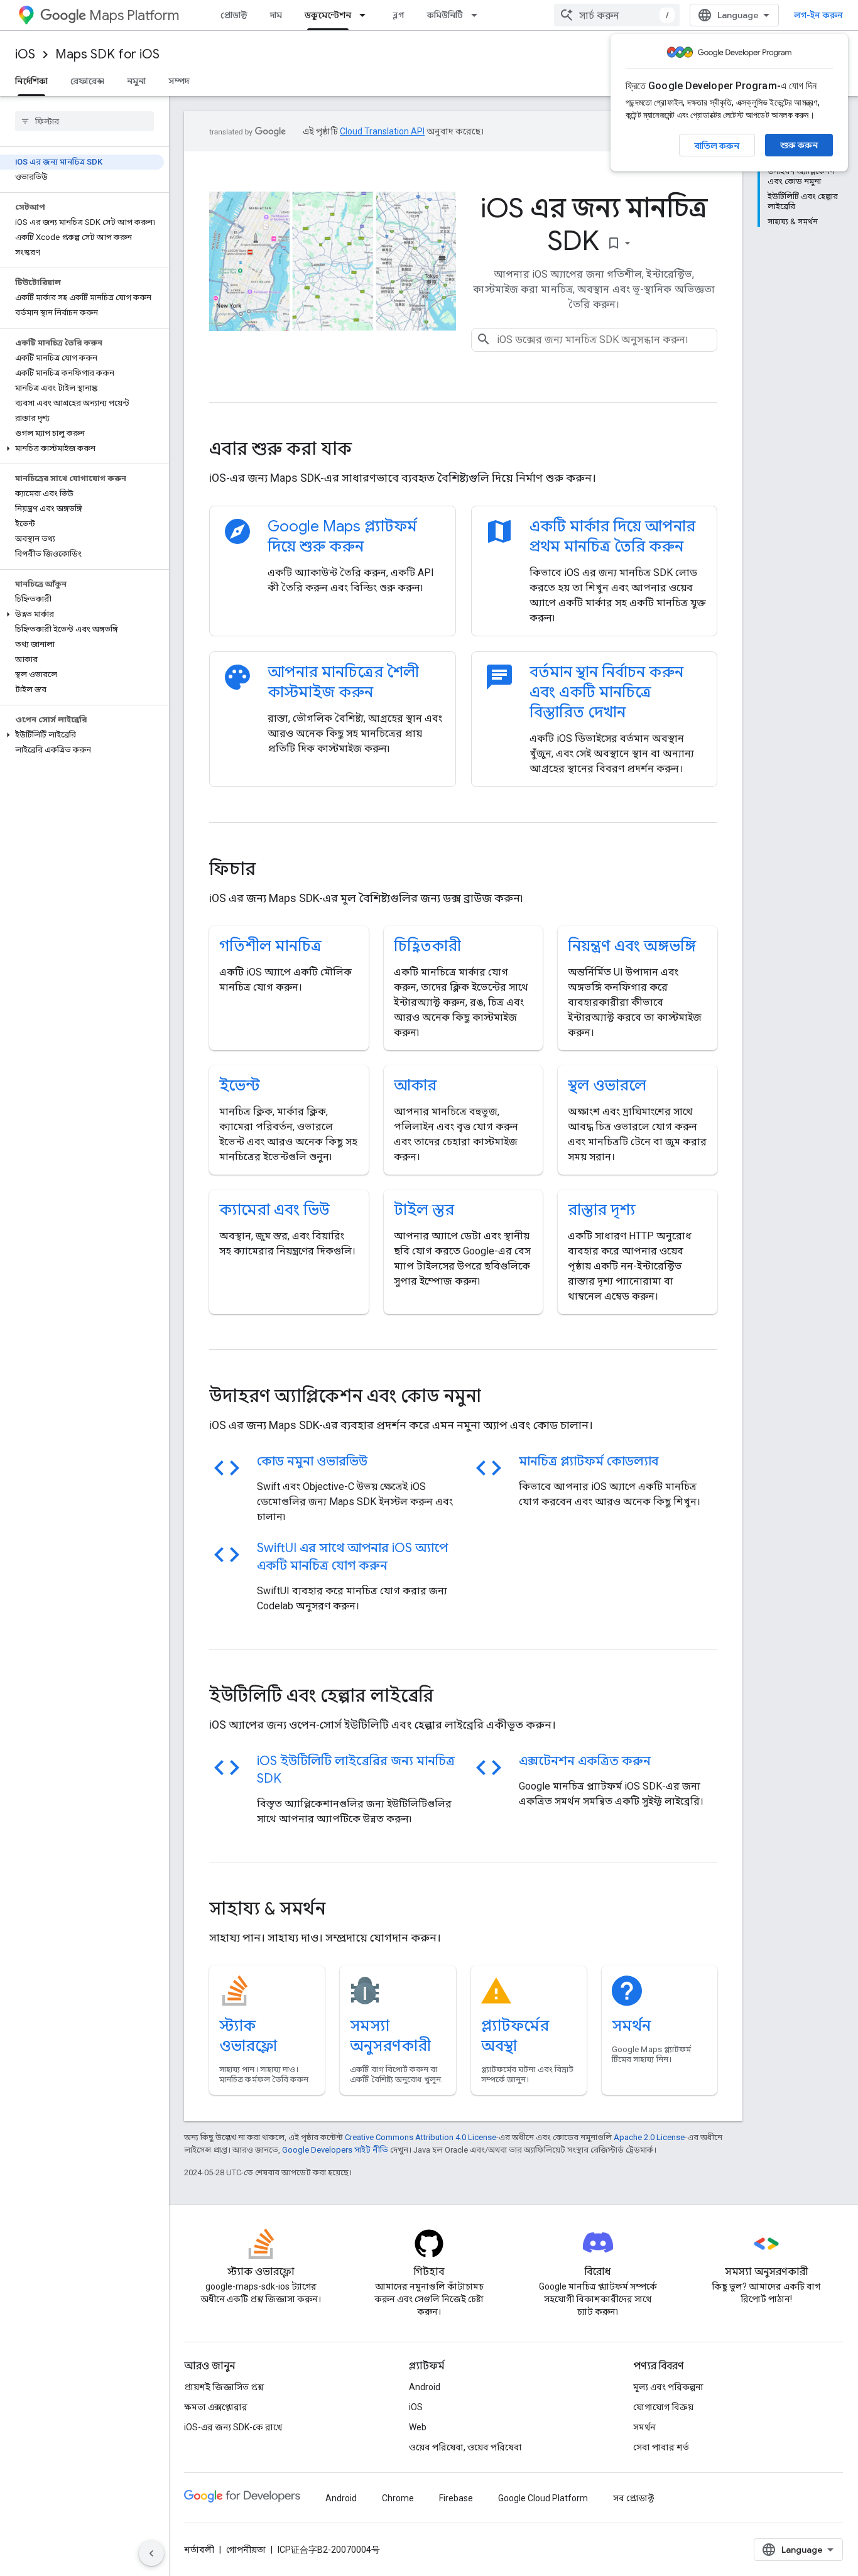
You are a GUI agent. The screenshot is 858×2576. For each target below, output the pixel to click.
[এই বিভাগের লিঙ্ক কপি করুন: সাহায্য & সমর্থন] (342, 1910)
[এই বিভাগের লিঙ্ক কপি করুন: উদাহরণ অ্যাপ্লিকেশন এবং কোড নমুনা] (498, 1398)
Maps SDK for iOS (107, 54)
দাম (276, 15)
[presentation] (463, 449)
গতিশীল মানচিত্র (270, 946)
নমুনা (136, 81)
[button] (82, 448)
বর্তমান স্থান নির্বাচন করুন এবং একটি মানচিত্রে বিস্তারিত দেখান (606, 692)
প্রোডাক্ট (234, 15)
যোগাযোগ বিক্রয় (663, 2407)
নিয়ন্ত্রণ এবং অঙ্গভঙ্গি (632, 946)
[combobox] (617, 15)
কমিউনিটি (445, 15)
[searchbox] (84, 121)
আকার (415, 1085)
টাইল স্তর (424, 1210)
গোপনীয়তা (246, 2550)
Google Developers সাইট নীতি (335, 2150)
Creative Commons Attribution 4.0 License (421, 2137)
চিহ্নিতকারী (427, 946)
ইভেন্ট (240, 1085)
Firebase (456, 2498)
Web (418, 2427)
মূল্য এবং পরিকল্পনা (668, 2387)
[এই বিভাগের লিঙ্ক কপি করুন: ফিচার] (273, 871)
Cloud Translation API (382, 131)
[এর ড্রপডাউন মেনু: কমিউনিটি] (478, 15)
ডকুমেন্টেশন (328, 15)
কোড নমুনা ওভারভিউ (312, 1461)
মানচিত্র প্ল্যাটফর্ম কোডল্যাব (589, 1461)
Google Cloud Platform (543, 2498)
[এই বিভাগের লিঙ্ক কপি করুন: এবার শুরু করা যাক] (369, 450)
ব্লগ (399, 15)
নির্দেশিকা (31, 81)
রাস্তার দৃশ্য (602, 1210)
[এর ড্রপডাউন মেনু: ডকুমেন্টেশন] (366, 15)
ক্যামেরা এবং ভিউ (274, 1210)
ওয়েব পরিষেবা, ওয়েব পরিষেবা (465, 2447)
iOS (25, 54)
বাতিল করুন (717, 146)
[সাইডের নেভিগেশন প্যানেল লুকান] (151, 2553)
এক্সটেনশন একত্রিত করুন (585, 1761)
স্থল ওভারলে (607, 1085)
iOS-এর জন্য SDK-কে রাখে (233, 2427)
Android (425, 2387)
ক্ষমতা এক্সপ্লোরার (216, 2407)
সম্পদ (179, 81)
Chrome (398, 2498)
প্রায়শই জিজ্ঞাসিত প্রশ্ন (224, 2387)
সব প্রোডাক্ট (633, 2498)
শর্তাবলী (199, 2550)
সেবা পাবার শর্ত (661, 2447)
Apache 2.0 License (649, 2137)
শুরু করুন (799, 145)
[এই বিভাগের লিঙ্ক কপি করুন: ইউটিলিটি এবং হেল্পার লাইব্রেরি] (450, 1697)
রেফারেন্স (87, 81)
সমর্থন (631, 2026)
